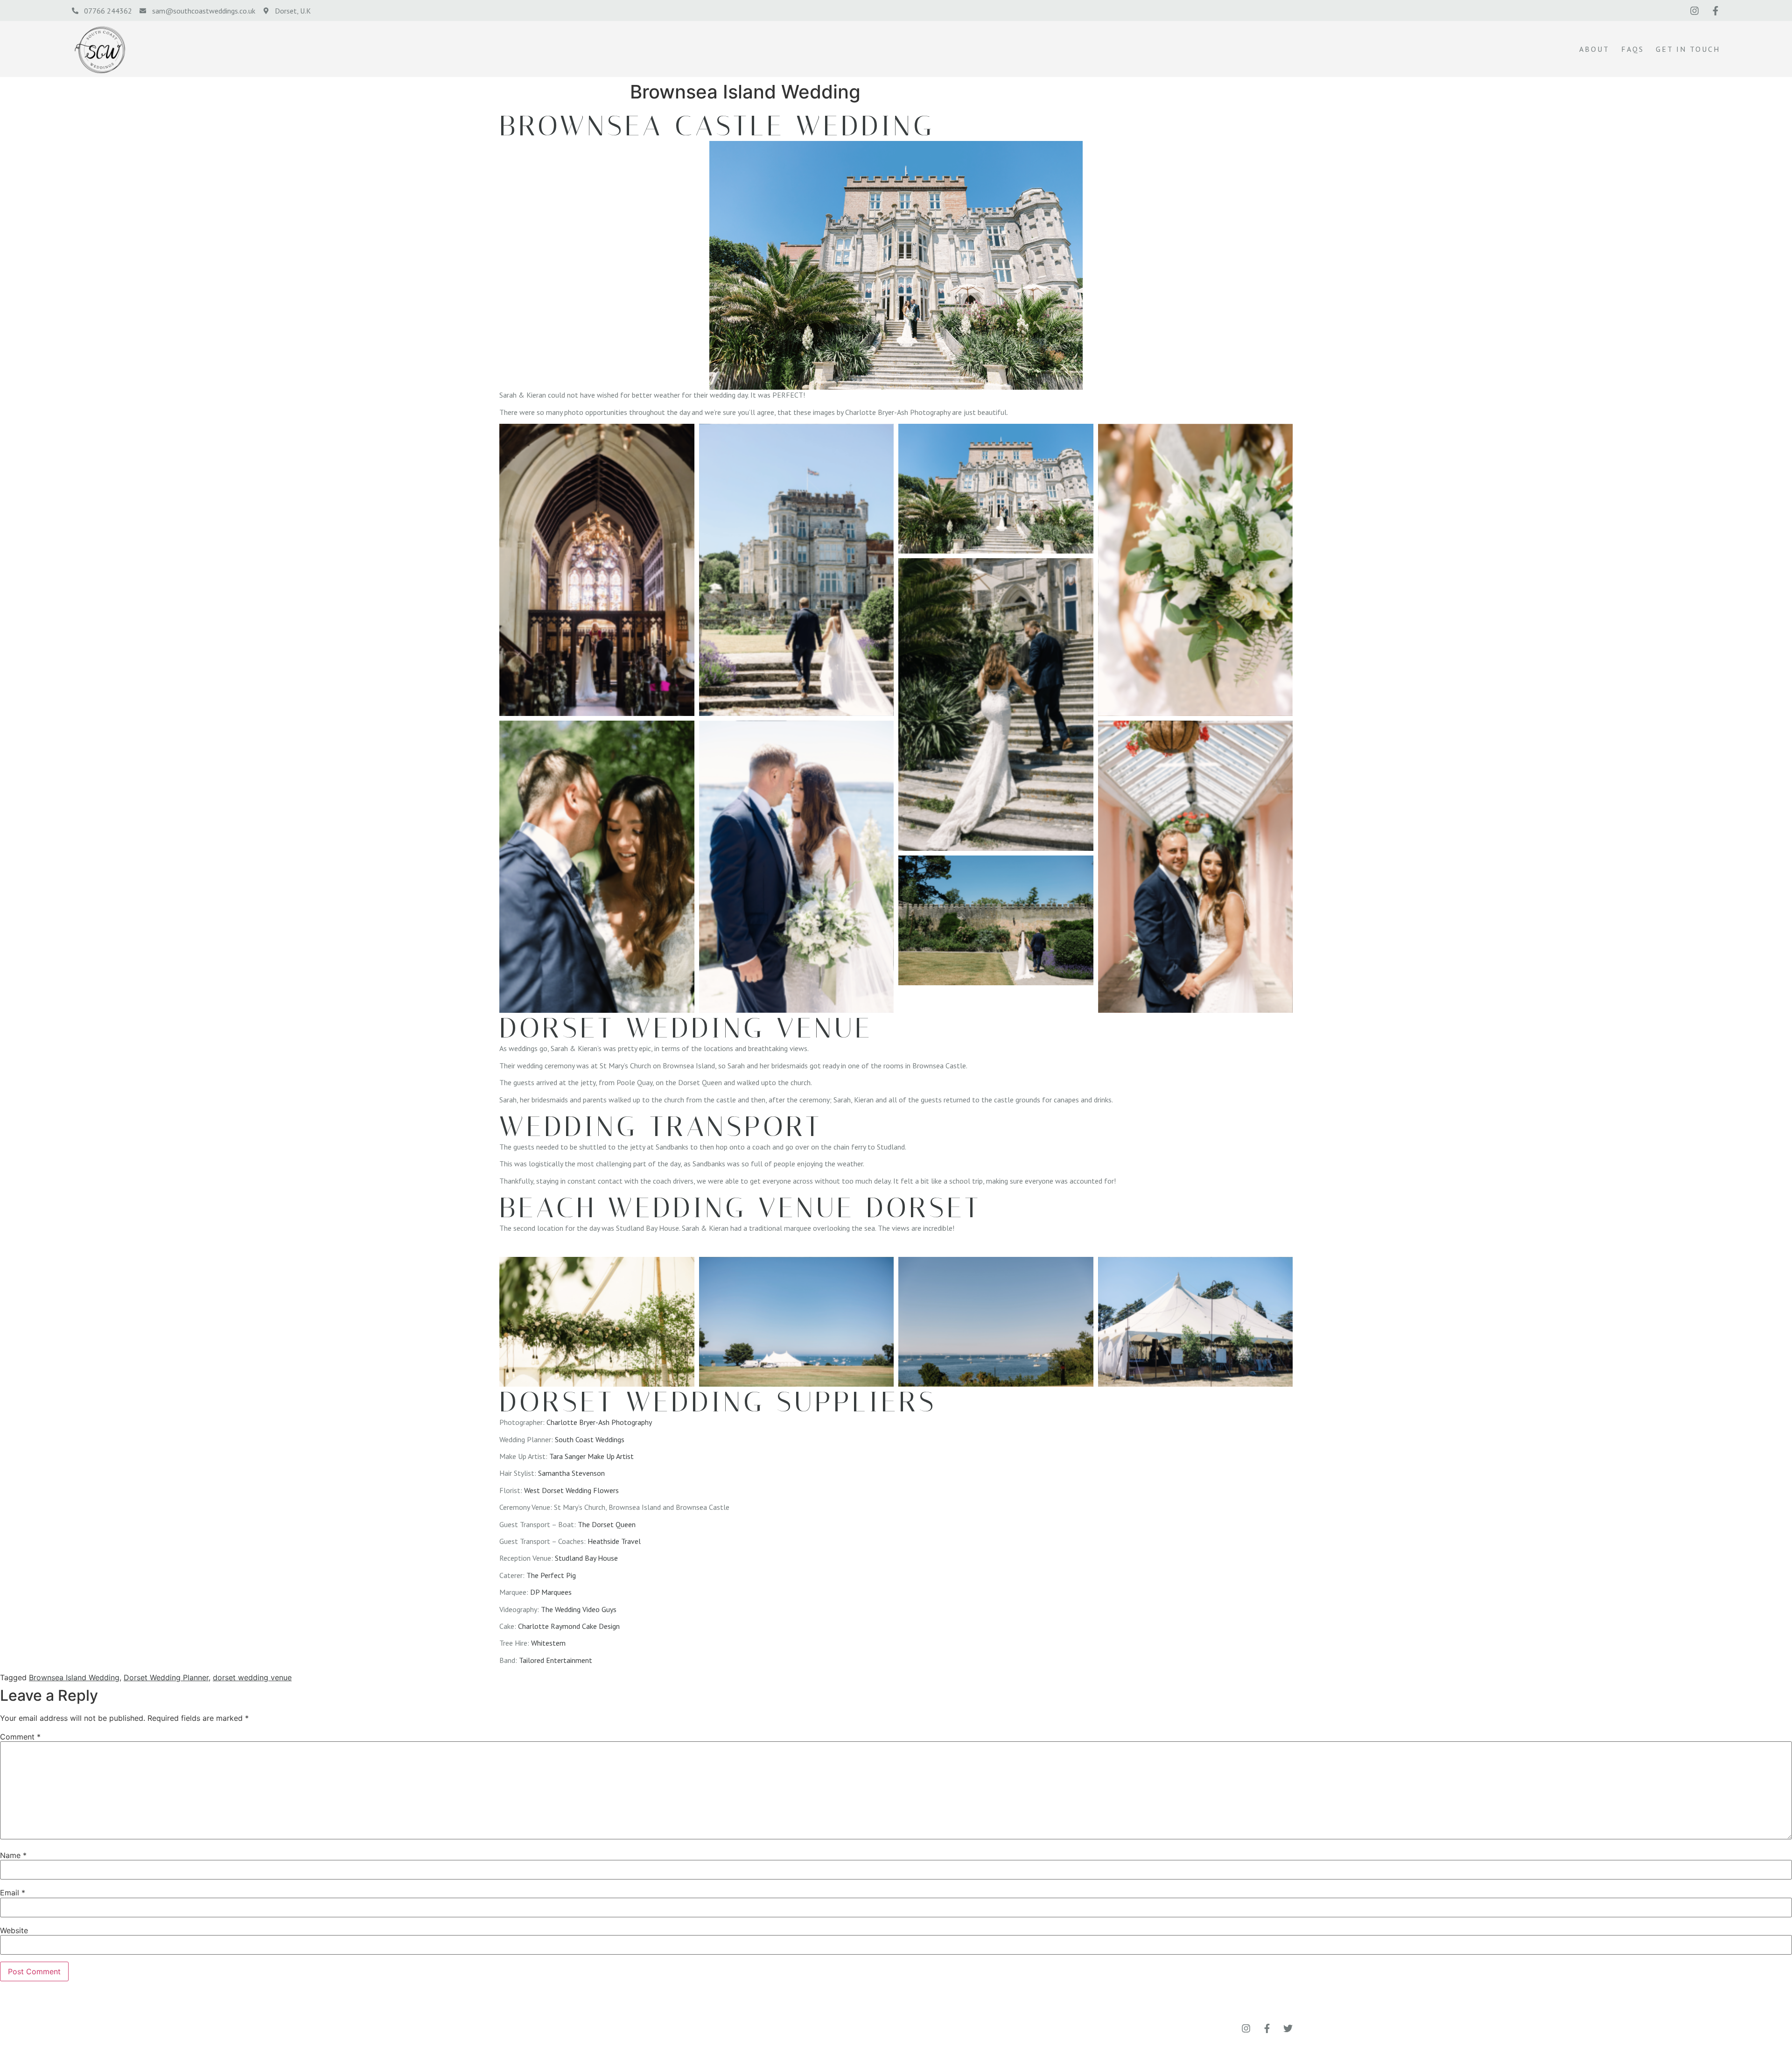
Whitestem (548, 1643)
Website (14, 1930)
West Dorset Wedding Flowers (571, 1490)
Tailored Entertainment (556, 1660)
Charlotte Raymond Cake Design (569, 1626)
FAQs (1633, 49)
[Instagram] (1694, 11)
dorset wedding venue (252, 1677)
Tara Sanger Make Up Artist (591, 1456)
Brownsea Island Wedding (74, 1677)
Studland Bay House (586, 1558)
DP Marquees (551, 1592)
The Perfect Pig (551, 1575)
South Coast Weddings (590, 1439)
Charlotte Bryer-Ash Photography (599, 1422)
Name (13, 1855)
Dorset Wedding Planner (166, 1677)
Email (13, 1893)
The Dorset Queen (607, 1524)
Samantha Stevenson (571, 1473)
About (1594, 49)
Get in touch (1688, 49)
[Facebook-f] (1715, 11)
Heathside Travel (614, 1541)
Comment (20, 1737)
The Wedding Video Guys (579, 1609)
